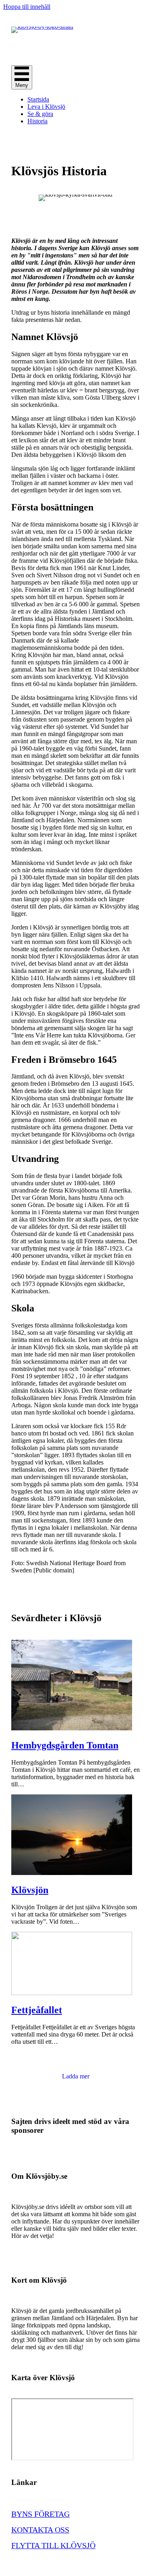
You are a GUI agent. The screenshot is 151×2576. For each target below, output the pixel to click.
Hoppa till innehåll (27, 7)
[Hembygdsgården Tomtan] (72, 1728)
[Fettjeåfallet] (72, 1993)
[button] (76, 2076)
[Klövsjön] (72, 1873)
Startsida (38, 99)
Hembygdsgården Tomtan (65, 1745)
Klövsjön (30, 1890)
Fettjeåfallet (37, 2010)
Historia (37, 121)
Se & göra (40, 114)
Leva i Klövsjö (46, 107)
